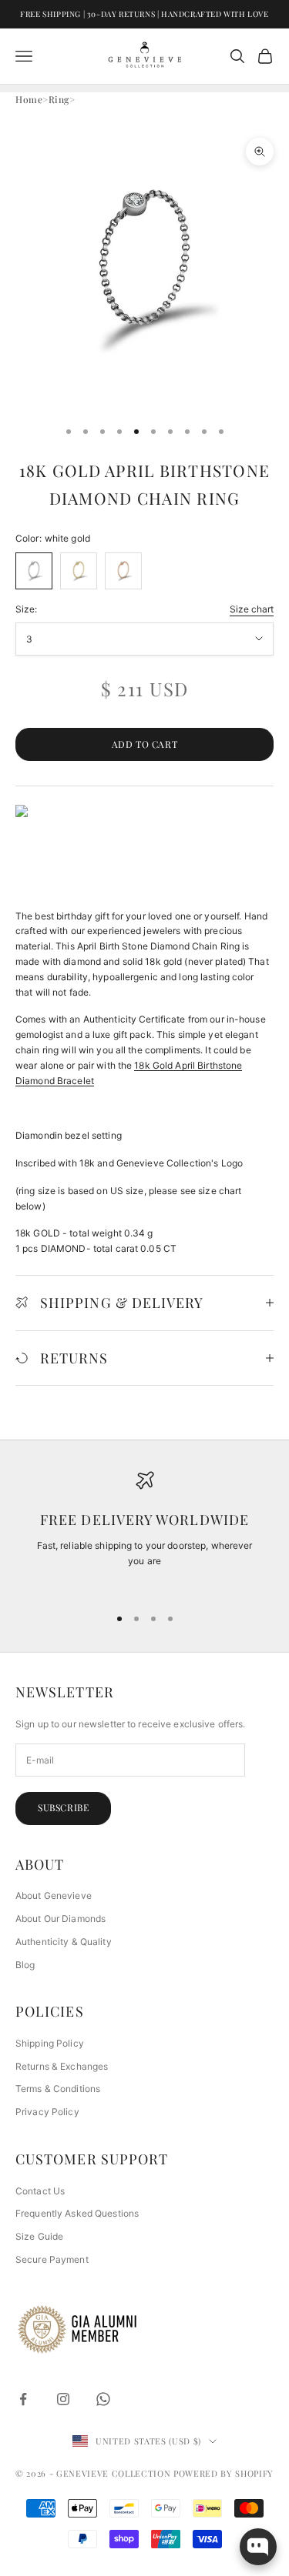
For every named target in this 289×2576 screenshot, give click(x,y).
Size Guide (39, 2236)
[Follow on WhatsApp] (103, 2399)
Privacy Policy (47, 2112)
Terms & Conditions (58, 2089)
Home (29, 99)
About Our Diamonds (60, 1919)
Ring (59, 99)
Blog (25, 1965)
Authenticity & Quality (64, 1942)
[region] (144, 1532)
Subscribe (63, 1807)
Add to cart (145, 744)
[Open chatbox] (258, 2547)
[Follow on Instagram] (63, 2399)
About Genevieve (54, 1895)
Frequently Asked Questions (77, 2213)
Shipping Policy (50, 2043)
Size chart (252, 609)
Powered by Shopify (223, 2473)
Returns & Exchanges (62, 2066)
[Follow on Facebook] (23, 2399)
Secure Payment (52, 2259)
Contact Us (40, 2191)
